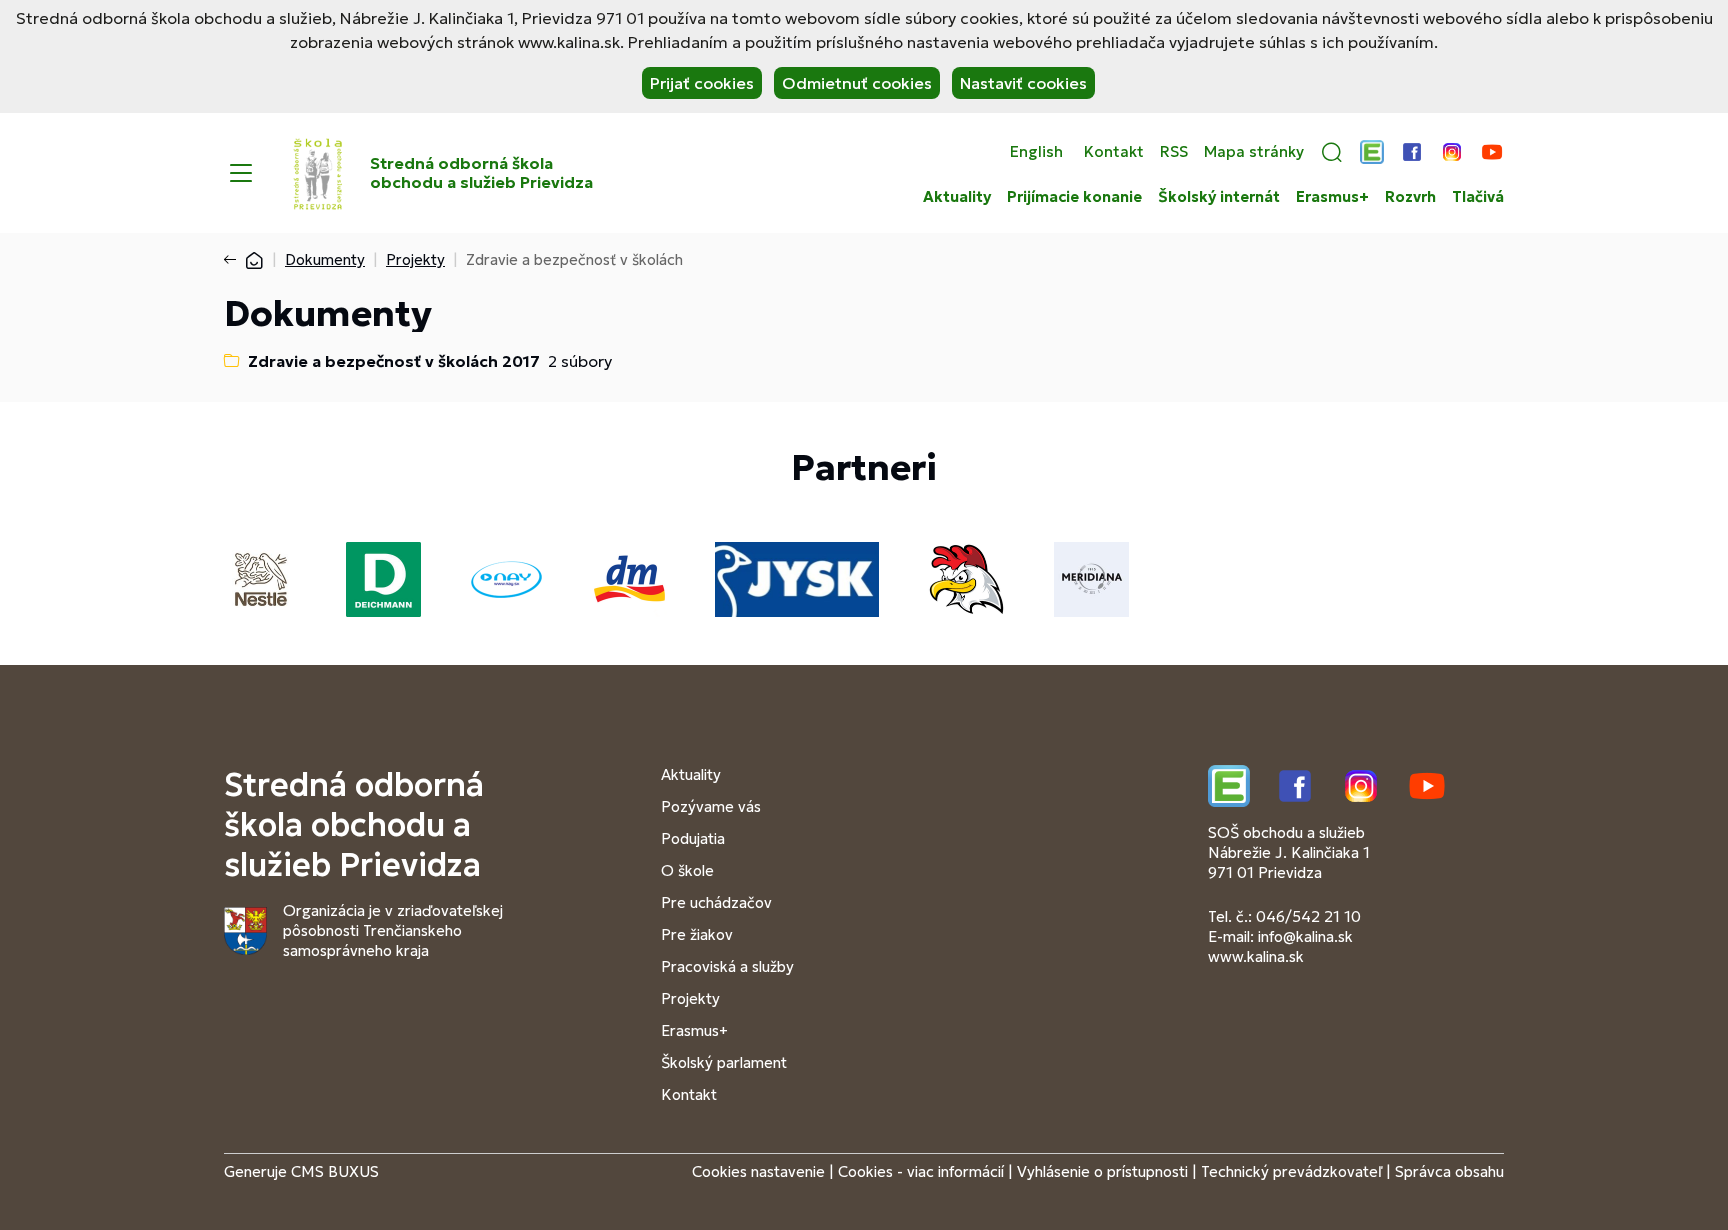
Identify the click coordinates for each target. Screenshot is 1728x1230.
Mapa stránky (1254, 152)
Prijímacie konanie (1074, 197)
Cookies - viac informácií (921, 1171)
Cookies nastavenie (758, 1171)
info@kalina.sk (1305, 936)
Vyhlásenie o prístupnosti (1102, 1171)
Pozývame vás (711, 806)
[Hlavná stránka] (254, 259)
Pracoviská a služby (727, 966)
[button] (1332, 152)
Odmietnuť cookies (857, 83)
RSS (1174, 152)
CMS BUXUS (335, 1171)
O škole (687, 870)
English (1036, 152)
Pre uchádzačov (716, 902)
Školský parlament (724, 1062)
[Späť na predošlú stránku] (234, 260)
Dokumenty (325, 259)
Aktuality (957, 197)
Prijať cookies (702, 83)
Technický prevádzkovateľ (1291, 1171)
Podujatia (693, 838)
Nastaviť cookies (1023, 83)
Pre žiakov (697, 934)
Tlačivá (1478, 197)
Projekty (415, 259)
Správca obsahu (1449, 1171)
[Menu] (241, 173)
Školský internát (1219, 197)
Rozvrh (1410, 197)
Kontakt (1114, 152)
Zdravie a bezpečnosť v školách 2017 (394, 361)
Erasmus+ (1332, 197)
